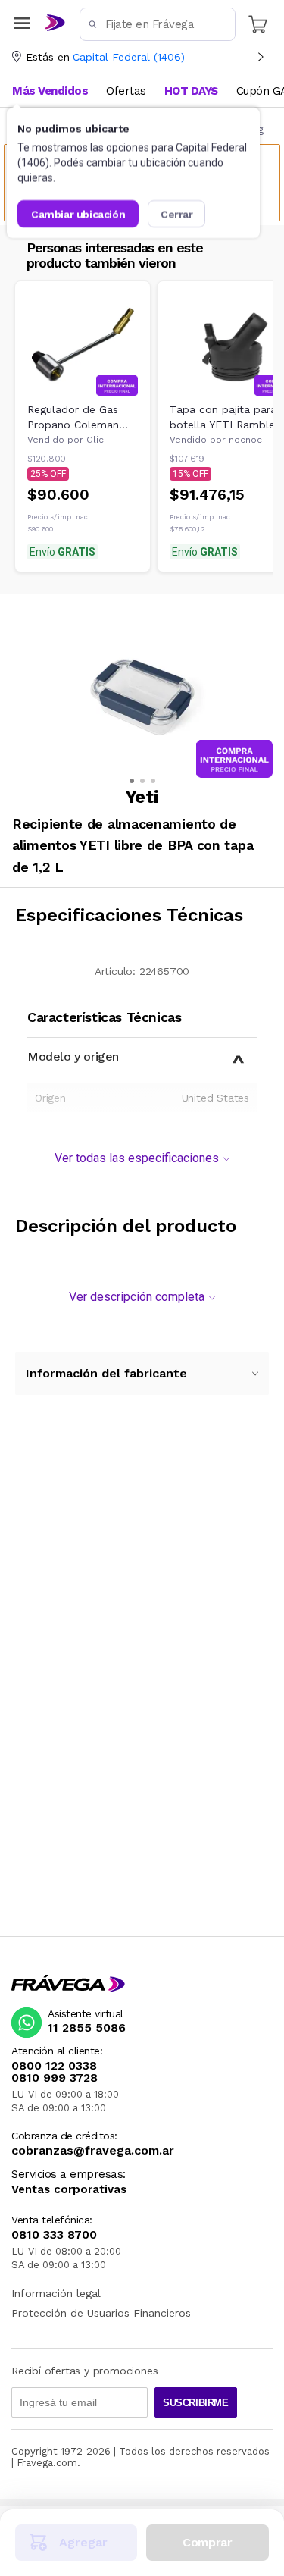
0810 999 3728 (55, 2078)
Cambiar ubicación (78, 214)
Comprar (207, 2542)
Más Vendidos (50, 91)
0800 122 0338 (54, 2066)
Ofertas (126, 91)
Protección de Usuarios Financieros (101, 2313)
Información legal (56, 2293)
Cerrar (177, 214)
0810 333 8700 (54, 2235)
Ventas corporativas (69, 2190)
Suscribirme (196, 2403)
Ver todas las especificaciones (137, 1158)
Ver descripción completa (137, 1297)
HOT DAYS (191, 91)
